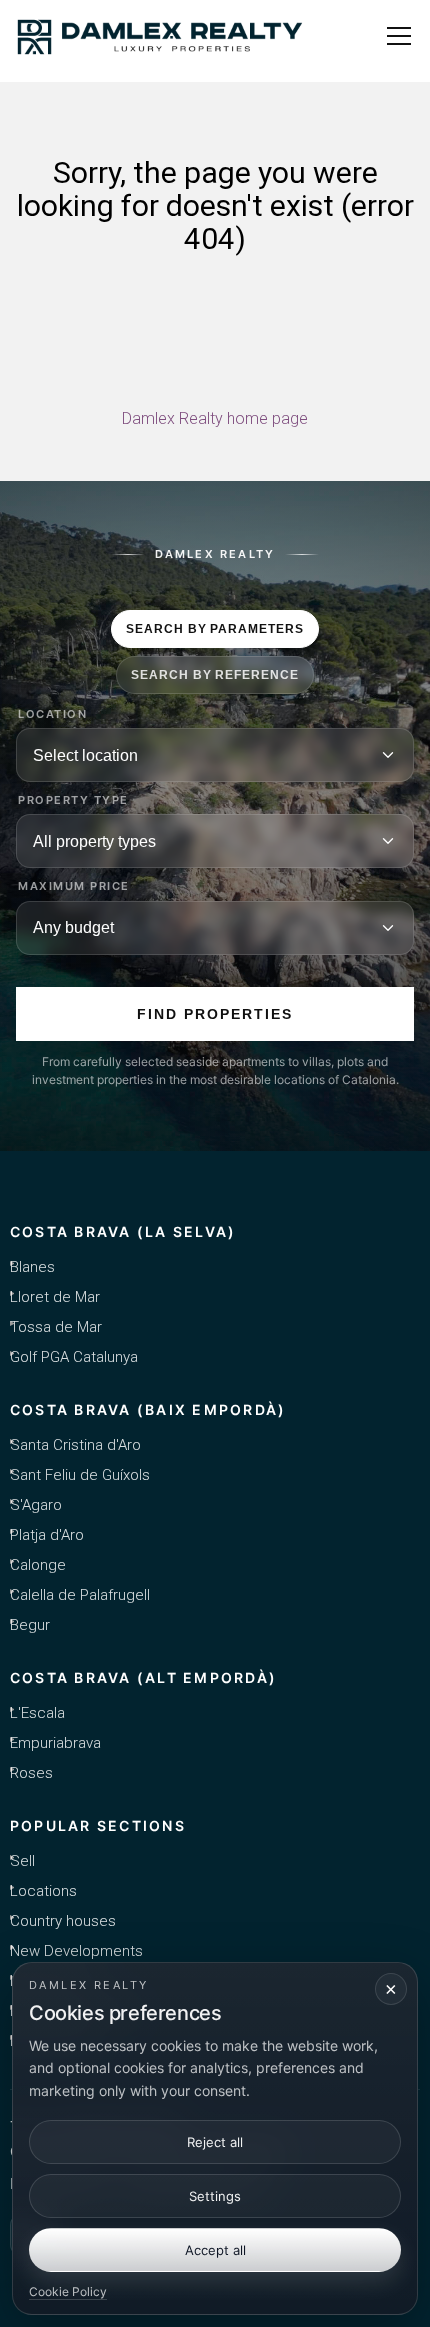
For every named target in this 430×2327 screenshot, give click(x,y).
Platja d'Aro (47, 1535)
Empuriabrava (55, 1743)
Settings (215, 2196)
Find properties (214, 1014)
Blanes (32, 1267)
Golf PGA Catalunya (74, 1357)
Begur (30, 1625)
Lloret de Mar (55, 1297)
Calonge (38, 1565)
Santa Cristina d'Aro (75, 1445)
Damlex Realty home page (215, 418)
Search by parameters (215, 629)
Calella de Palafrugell (80, 1595)
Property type (73, 800)
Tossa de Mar (56, 1327)
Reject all (215, 2142)
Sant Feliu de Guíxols (80, 1475)
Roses (31, 1773)
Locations (43, 1891)
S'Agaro (36, 1505)
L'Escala (37, 1713)
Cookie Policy (68, 2291)
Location (52, 714)
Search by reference (215, 675)
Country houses (63, 1921)
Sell (22, 1861)
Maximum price (74, 886)
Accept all (215, 2250)
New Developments (76, 1951)
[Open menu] (399, 36)
